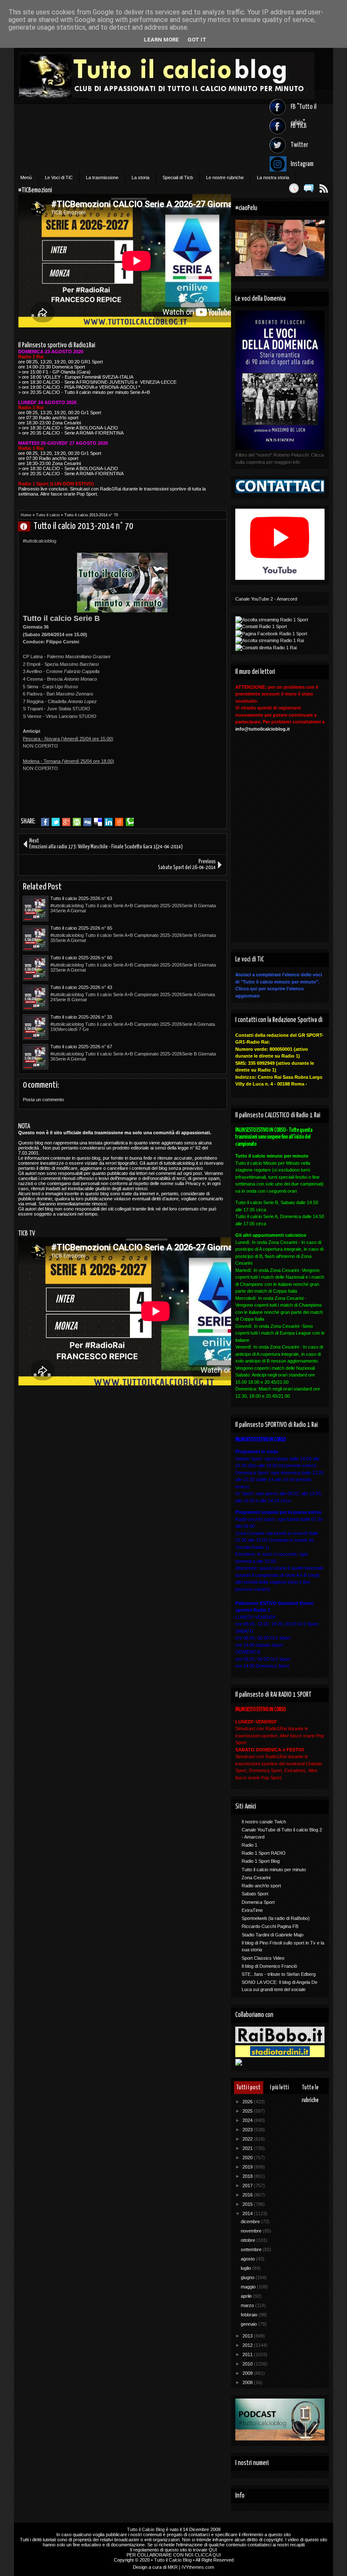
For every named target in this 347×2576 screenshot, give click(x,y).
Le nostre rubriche (225, 177)
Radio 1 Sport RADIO (264, 1853)
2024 (248, 2120)
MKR (173, 2567)
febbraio (250, 2315)
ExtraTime (252, 1910)
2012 (248, 2345)
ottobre (249, 2240)
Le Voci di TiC (59, 177)
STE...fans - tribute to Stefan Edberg (279, 1974)
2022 (248, 2139)
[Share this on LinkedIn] (109, 822)
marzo (248, 2305)
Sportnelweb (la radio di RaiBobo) (276, 1918)
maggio (249, 2287)
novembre (252, 2231)
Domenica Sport (258, 1902)
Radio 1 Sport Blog (261, 1861)
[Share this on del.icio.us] (98, 822)
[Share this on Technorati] (130, 822)
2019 (248, 2167)
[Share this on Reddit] (119, 822)
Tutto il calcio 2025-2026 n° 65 (81, 928)
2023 (248, 2130)
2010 (248, 2364)
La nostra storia (273, 177)
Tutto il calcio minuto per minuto (274, 1870)
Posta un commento (43, 1100)
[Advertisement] (122, 800)
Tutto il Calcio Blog (146, 2529)
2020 (248, 2158)
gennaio (249, 2324)
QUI (213, 2550)
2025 (248, 2111)
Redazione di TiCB (28, 526)
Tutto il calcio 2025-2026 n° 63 (81, 898)
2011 (248, 2354)
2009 (248, 2373)
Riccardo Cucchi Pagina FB (270, 1926)
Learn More (161, 40)
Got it (197, 40)
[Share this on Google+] (66, 822)
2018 (248, 2176)
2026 (248, 2102)
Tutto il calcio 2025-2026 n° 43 (81, 987)
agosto (248, 2259)
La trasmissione (102, 177)
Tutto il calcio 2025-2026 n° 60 (81, 958)
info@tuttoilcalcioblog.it (263, 729)
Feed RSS (324, 188)
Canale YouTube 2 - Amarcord (266, 599)
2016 (248, 2195)
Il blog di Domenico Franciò (269, 1966)
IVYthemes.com (198, 2567)
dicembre (251, 2221)
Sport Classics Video (263, 1958)
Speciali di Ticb (178, 177)
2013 (248, 2336)
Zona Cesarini (256, 1878)
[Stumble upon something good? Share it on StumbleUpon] (77, 822)
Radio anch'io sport (261, 1886)
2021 (248, 2148)
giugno (248, 2277)
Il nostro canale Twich (264, 1822)
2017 (248, 2185)
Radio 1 (249, 1845)
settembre (252, 2249)
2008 (248, 2382)
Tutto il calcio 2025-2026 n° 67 (81, 1047)
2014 (248, 2213)
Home (26, 515)
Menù (26, 177)
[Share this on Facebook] (45, 822)
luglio (246, 2268)
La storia (140, 177)
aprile (247, 2296)
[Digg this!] (87, 822)
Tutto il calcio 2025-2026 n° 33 (81, 1017)
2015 (248, 2204)
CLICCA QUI (208, 2555)
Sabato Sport (255, 1894)
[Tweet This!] (56, 822)
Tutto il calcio (48, 515)
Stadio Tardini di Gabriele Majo (273, 1935)
